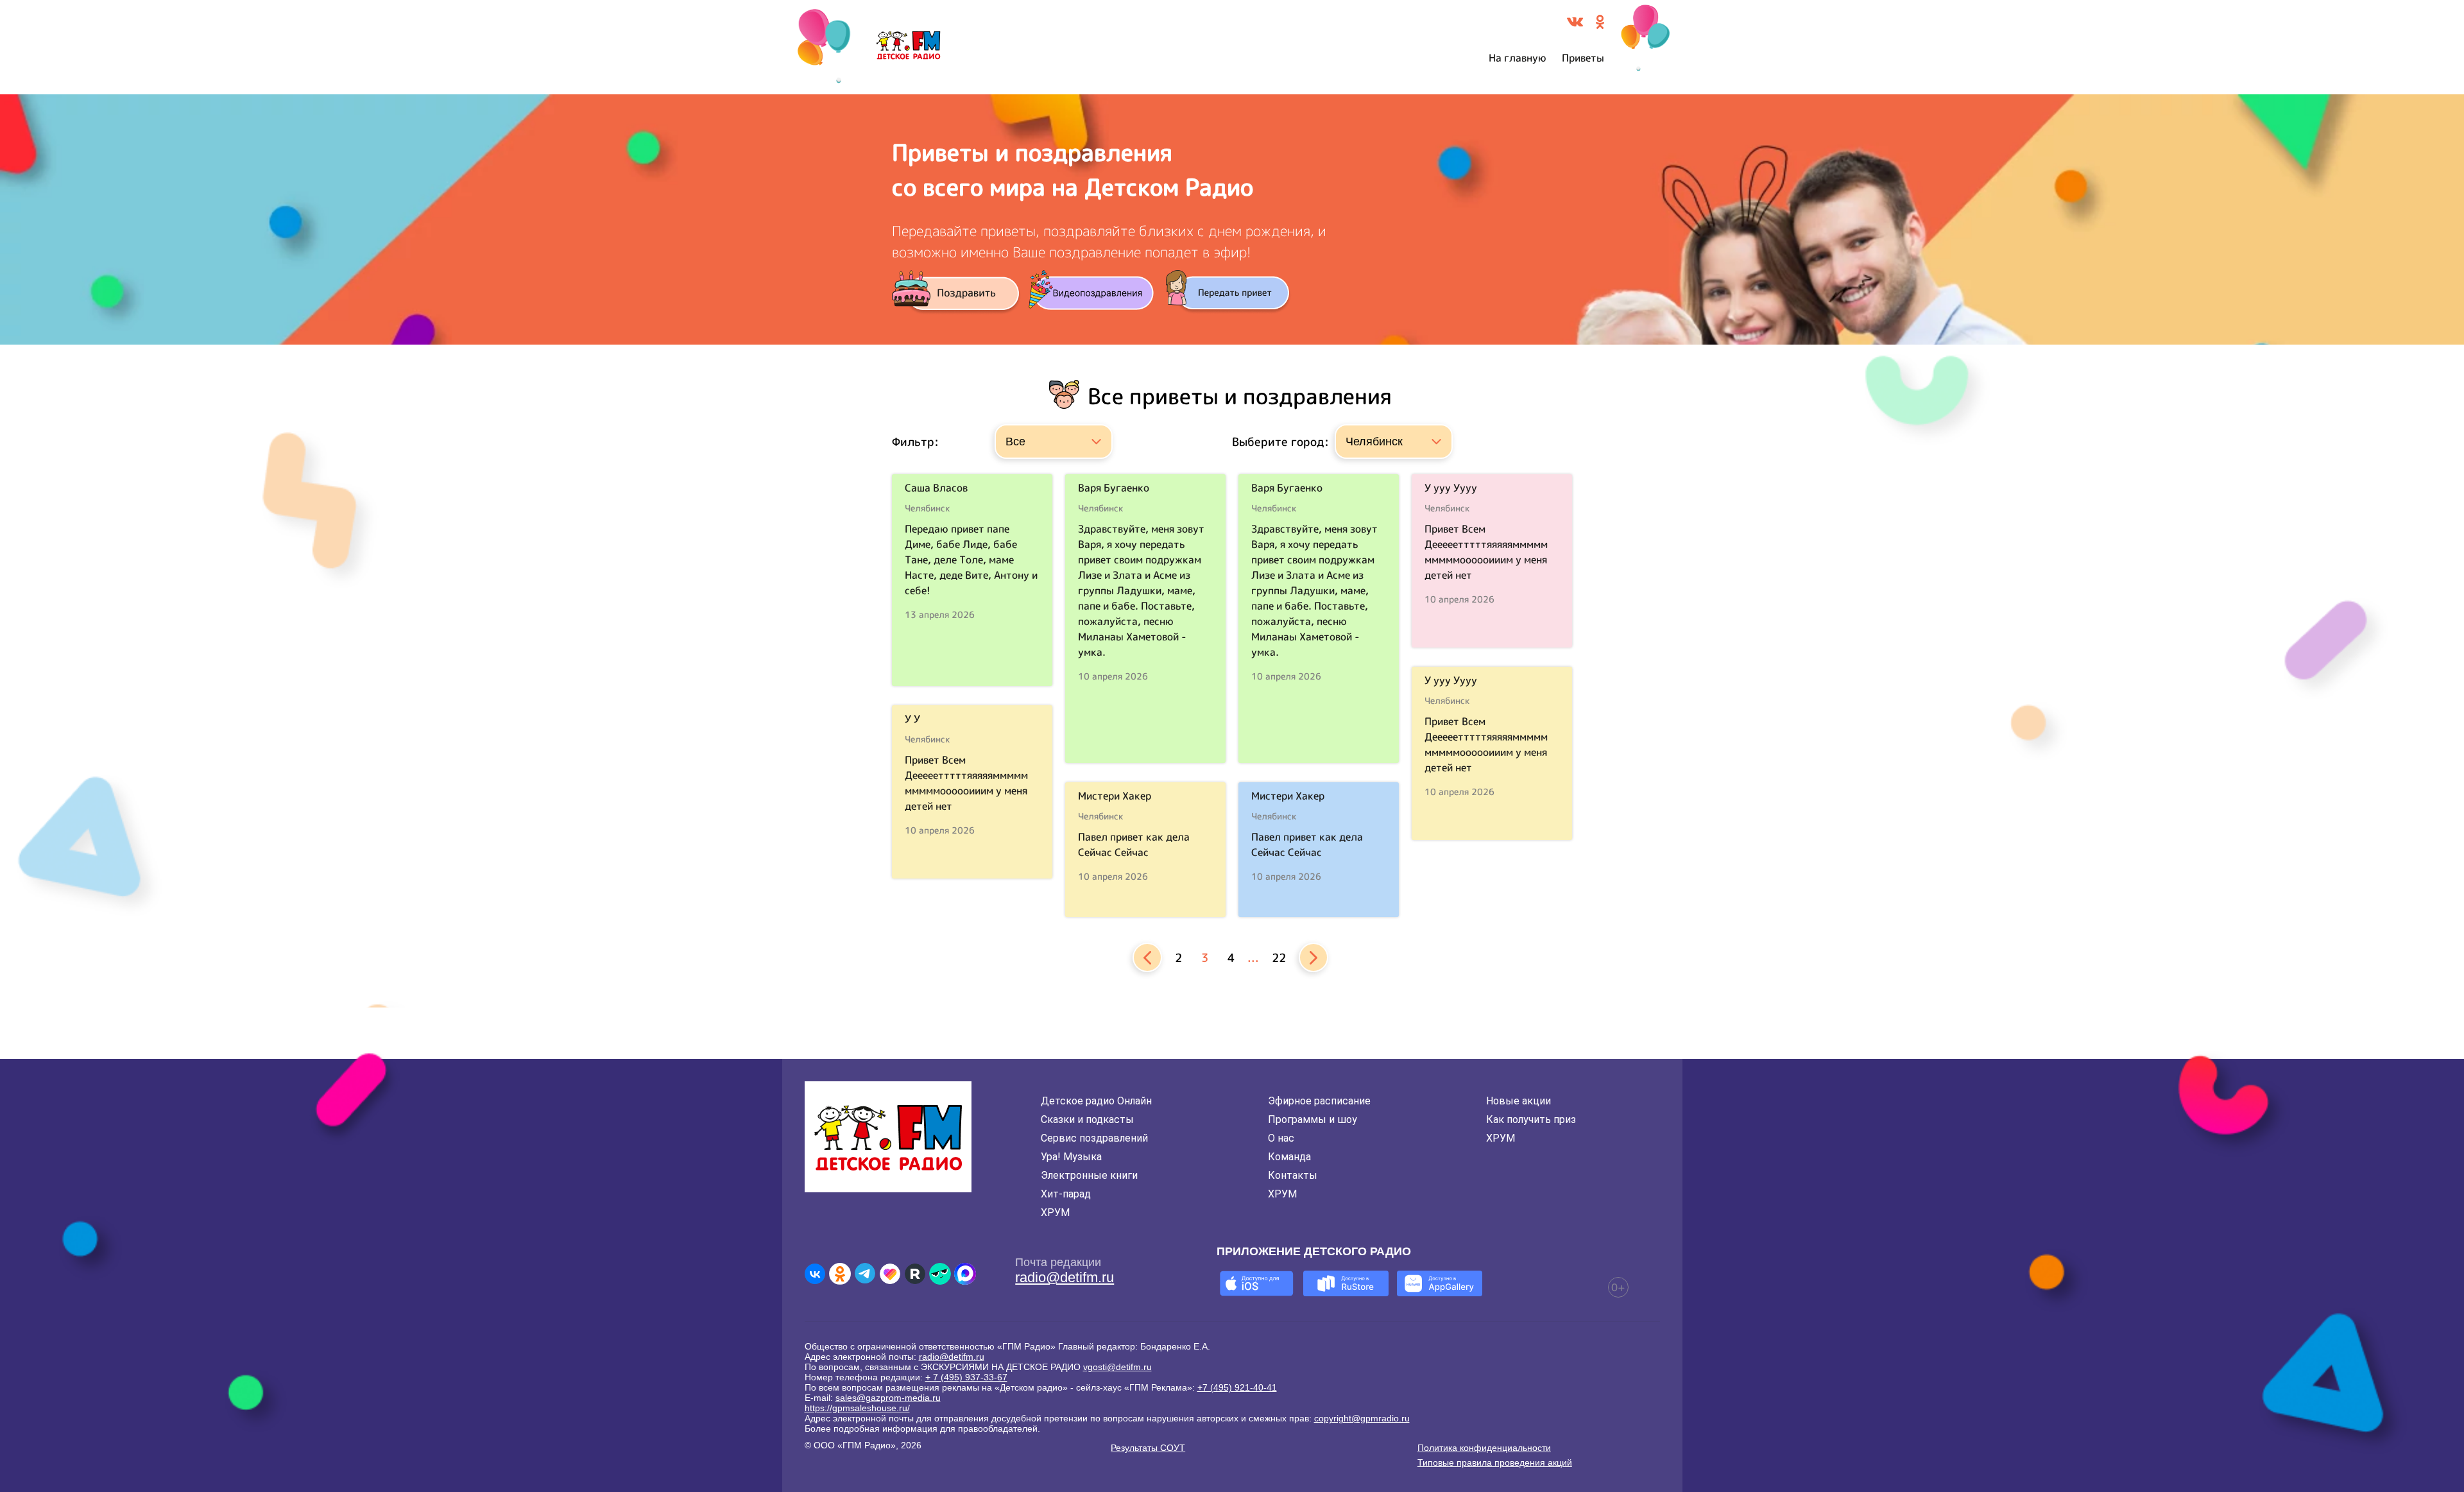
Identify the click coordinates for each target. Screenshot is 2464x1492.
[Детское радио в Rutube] (915, 1274)
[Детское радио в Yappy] (940, 1274)
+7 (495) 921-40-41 (1237, 1387)
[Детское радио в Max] (965, 1274)
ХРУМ (1055, 1213)
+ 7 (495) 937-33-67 (966, 1377)
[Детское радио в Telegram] (865, 1274)
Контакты (1293, 1175)
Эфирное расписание (1319, 1101)
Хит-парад (1066, 1194)
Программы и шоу (1313, 1119)
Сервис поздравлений (1094, 1138)
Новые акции (1519, 1101)
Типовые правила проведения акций (1495, 1462)
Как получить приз (1531, 1119)
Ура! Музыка (1071, 1157)
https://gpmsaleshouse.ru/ (857, 1408)
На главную (1518, 58)
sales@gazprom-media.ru (888, 1398)
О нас (1281, 1138)
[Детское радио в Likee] (890, 1274)
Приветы (1583, 58)
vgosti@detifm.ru (1117, 1367)
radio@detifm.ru (1065, 1277)
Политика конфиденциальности (1484, 1448)
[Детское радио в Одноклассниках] (840, 1274)
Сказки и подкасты (1087, 1119)
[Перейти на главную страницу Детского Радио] (908, 47)
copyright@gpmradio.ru (1362, 1418)
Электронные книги (1089, 1175)
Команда (1289, 1157)
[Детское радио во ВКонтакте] (815, 1274)
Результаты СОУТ (1148, 1448)
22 (1279, 958)
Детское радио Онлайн (1096, 1101)
